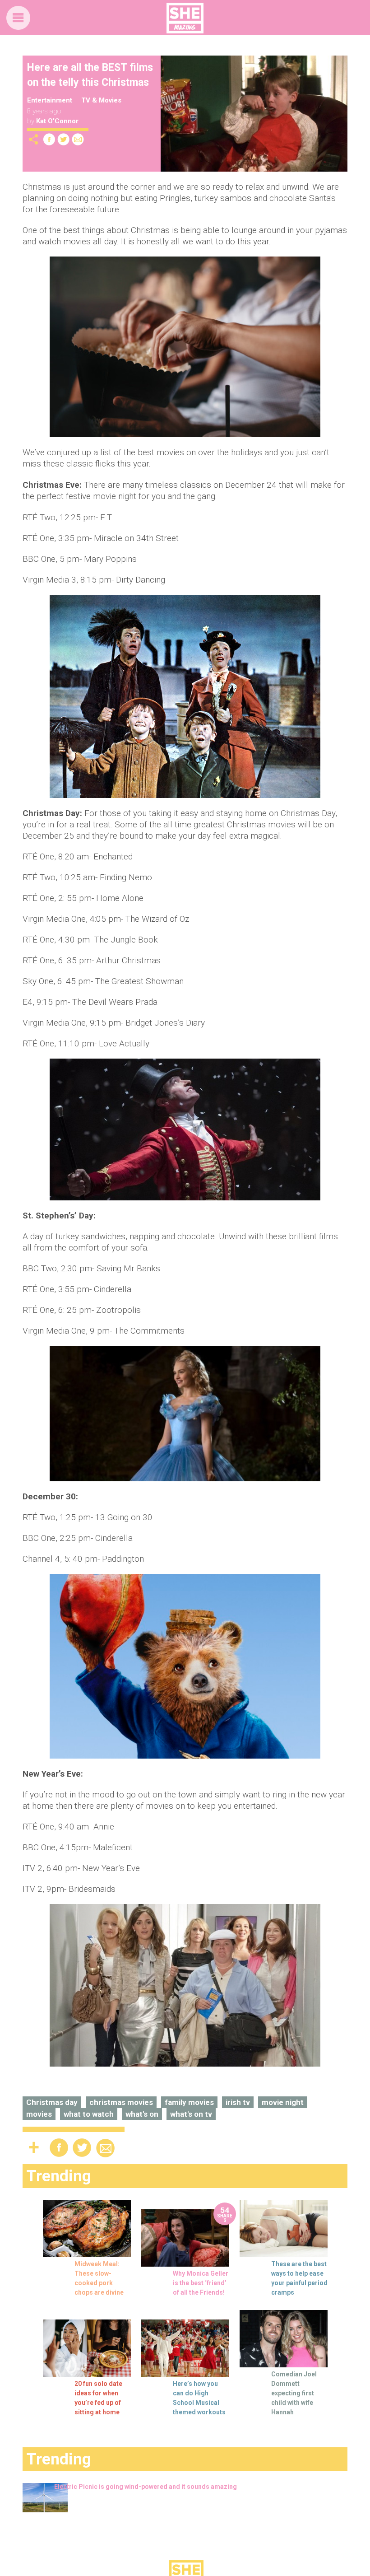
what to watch (89, 2114)
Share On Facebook (49, 139)
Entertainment (50, 100)
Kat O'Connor (57, 121)
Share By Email (78, 139)
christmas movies (121, 2102)
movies (39, 2114)
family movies (189, 2102)
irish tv (238, 2102)
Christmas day (52, 2102)
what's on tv (191, 2114)
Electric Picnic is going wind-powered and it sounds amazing (146, 2487)
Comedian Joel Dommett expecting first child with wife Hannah (294, 2393)
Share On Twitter (64, 139)
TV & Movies (101, 100)
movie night (283, 2102)
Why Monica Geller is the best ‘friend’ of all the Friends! (201, 2283)
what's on (142, 2114)
